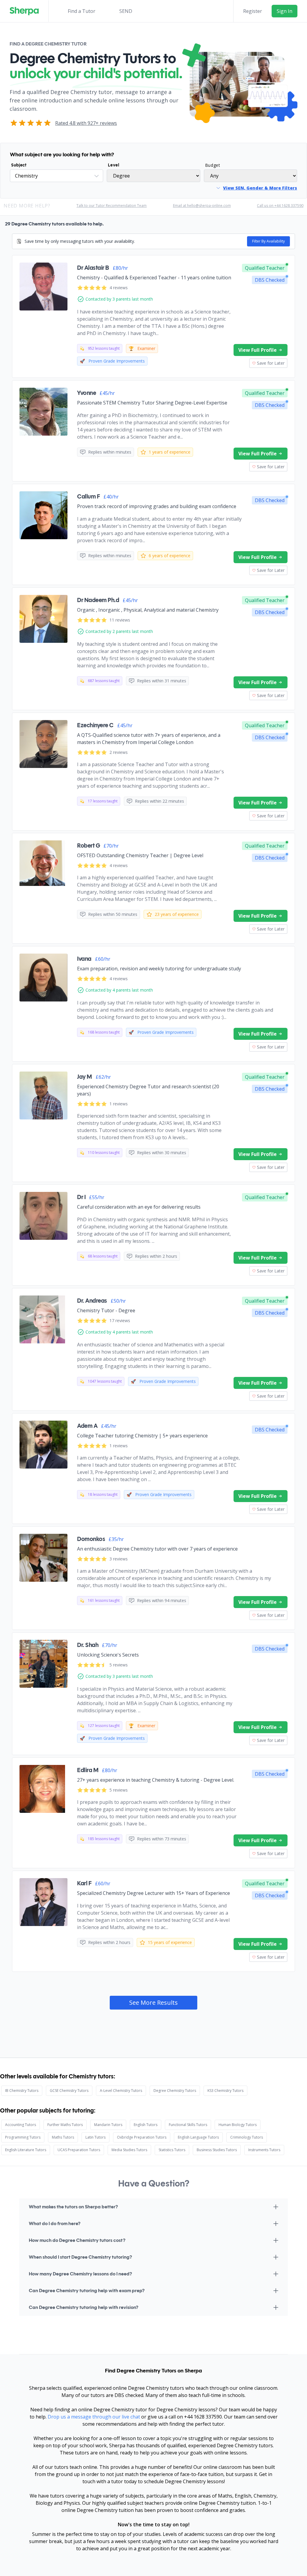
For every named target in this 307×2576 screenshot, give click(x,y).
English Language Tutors (198, 2137)
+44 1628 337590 (203, 2417)
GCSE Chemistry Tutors (69, 2091)
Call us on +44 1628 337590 (280, 206)
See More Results (153, 2003)
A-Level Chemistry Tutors (121, 2091)
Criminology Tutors (247, 2137)
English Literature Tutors (26, 2150)
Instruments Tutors (264, 2150)
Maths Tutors (63, 2137)
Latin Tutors (95, 2137)
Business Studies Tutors (217, 2150)
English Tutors (146, 2125)
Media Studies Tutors (129, 2150)
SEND (126, 11)
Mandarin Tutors (108, 2125)
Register (253, 11)
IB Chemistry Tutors (22, 2091)
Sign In (285, 11)
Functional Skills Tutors (188, 2125)
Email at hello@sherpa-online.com (202, 206)
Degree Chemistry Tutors (175, 2091)
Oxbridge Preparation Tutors (142, 2137)
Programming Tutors (23, 2137)
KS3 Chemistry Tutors (225, 2091)
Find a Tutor (82, 11)
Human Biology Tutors (238, 2125)
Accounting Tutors (21, 2125)
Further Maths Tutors (65, 2125)
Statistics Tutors (172, 2150)
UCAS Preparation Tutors (79, 2150)
